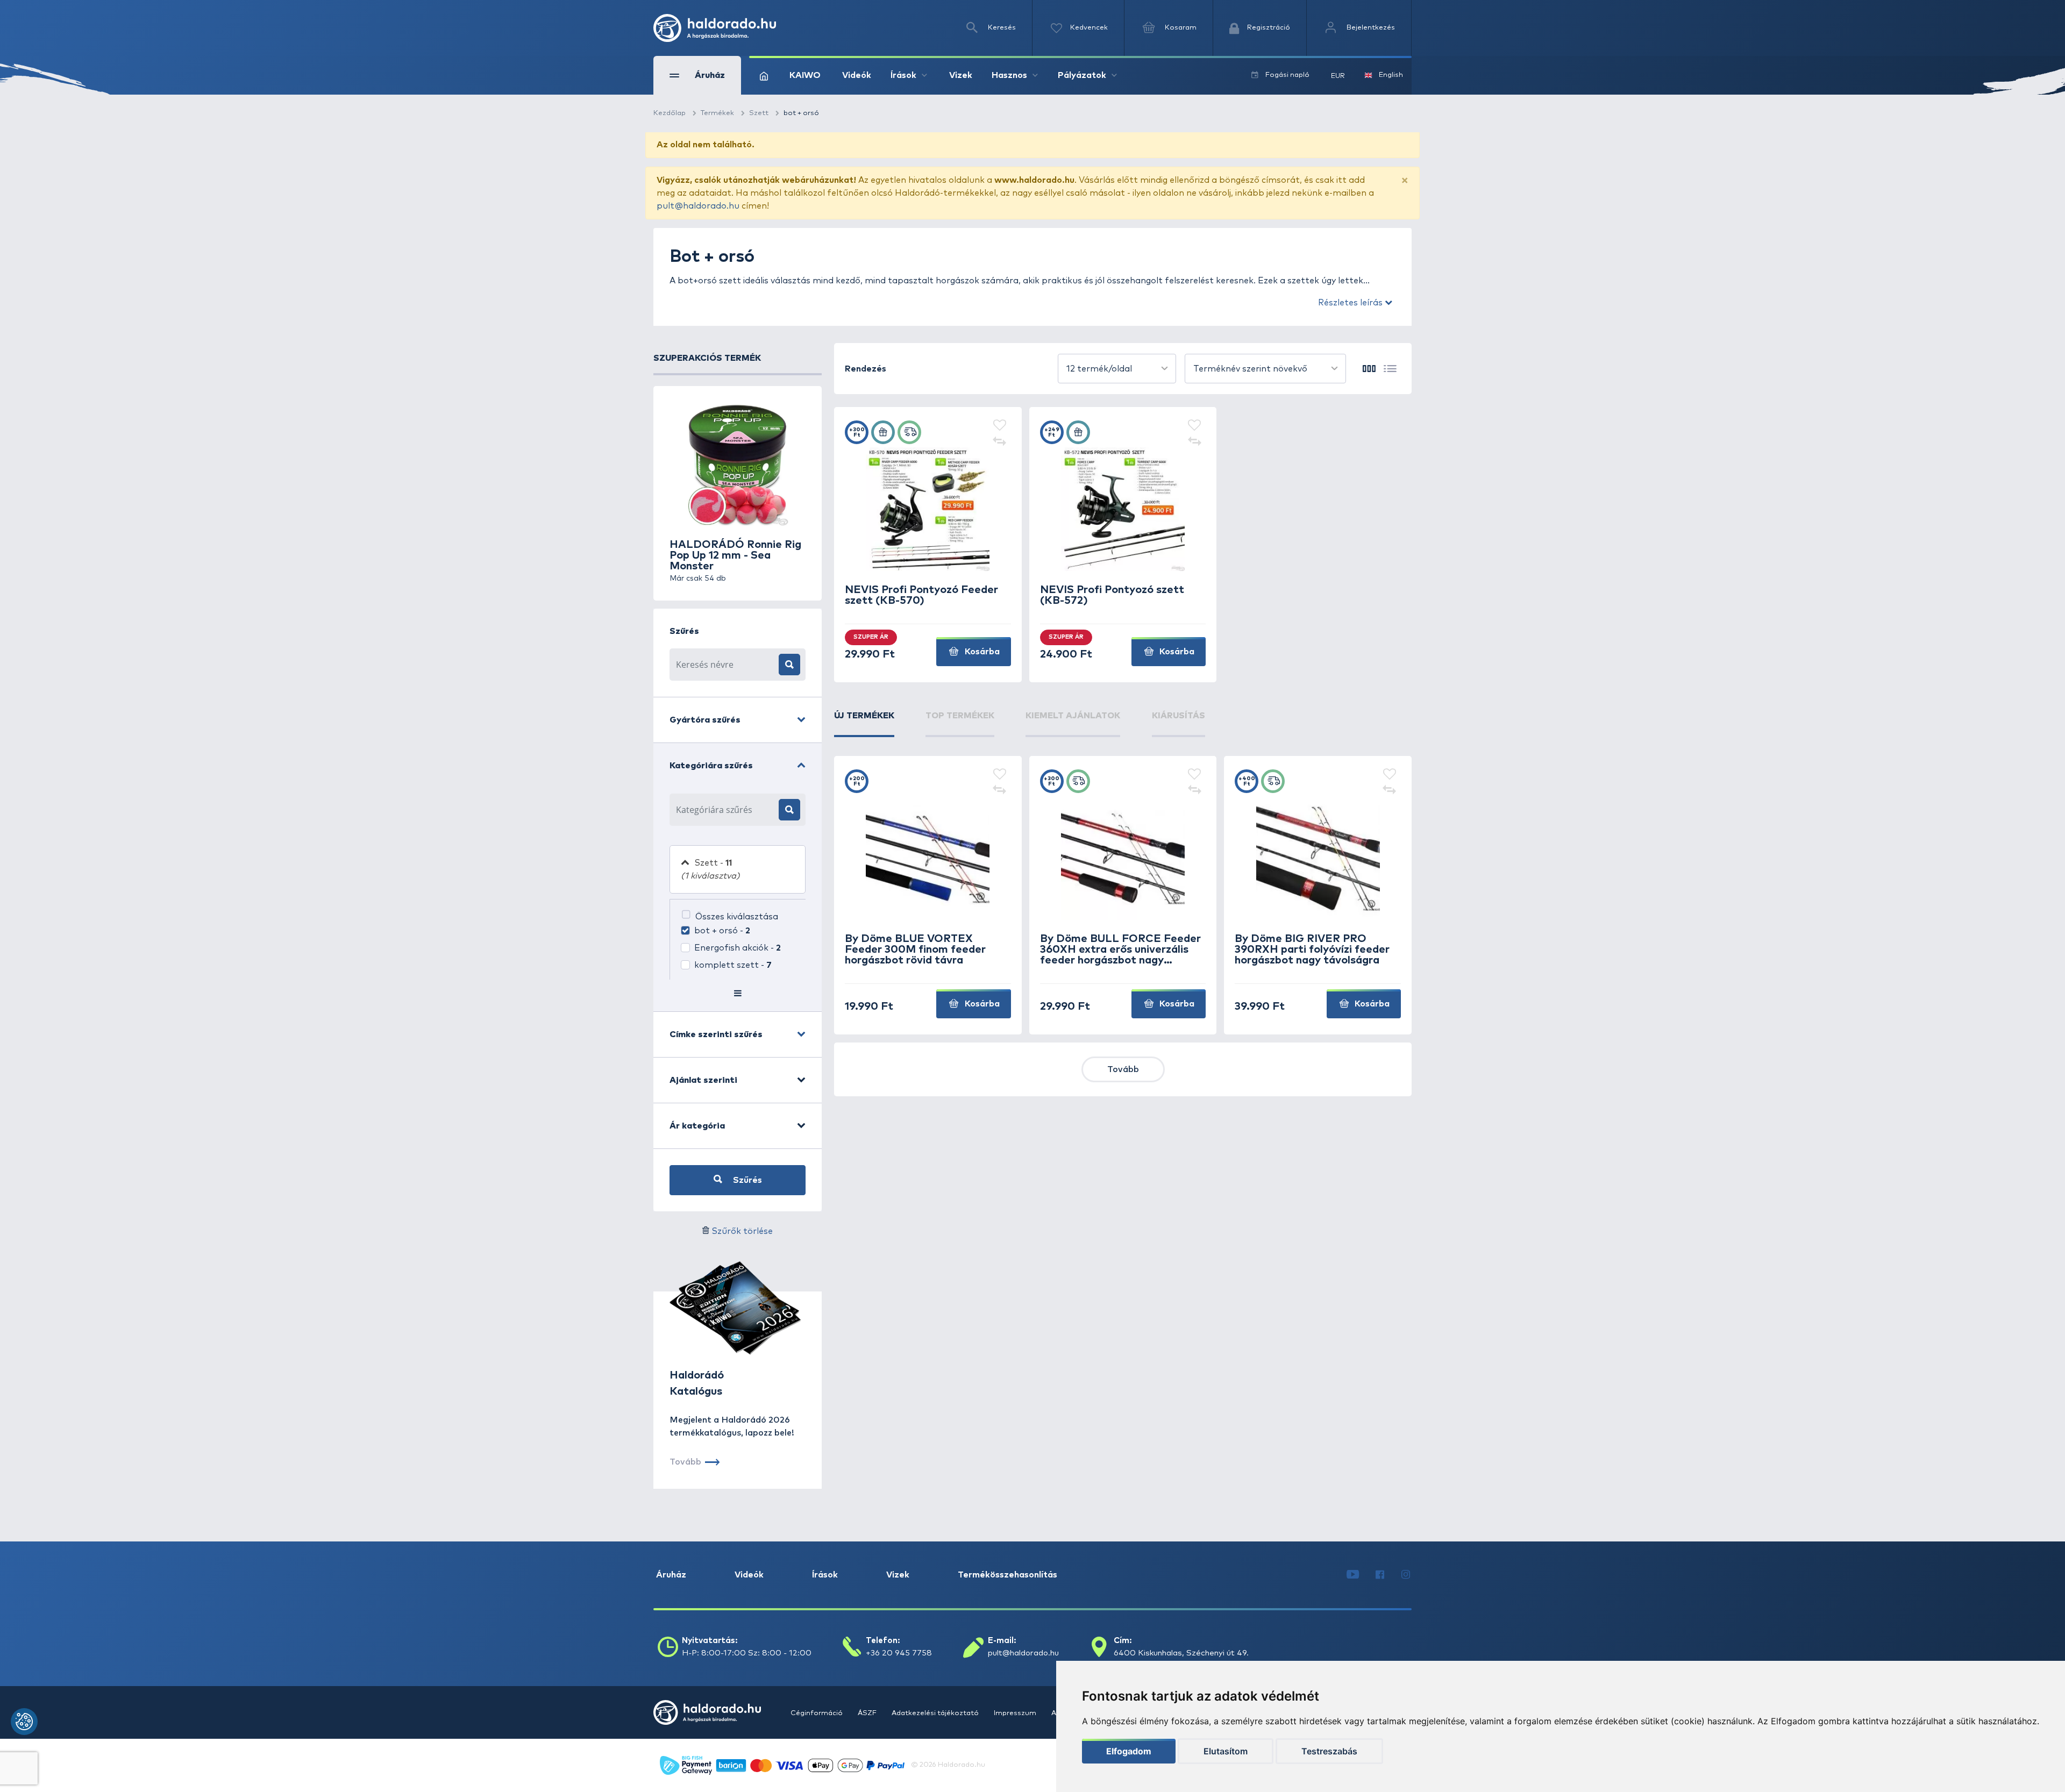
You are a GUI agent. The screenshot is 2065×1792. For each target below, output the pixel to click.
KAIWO (805, 75)
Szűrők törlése (742, 1231)
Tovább (1123, 1069)
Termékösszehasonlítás (1007, 1575)
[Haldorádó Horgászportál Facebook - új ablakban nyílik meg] (1380, 1575)
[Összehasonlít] (1000, 442)
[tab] (864, 723)
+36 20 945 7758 (899, 1653)
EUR (1338, 76)
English (1391, 75)
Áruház (671, 1575)
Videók (857, 75)
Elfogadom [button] (1129, 1751)
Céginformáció (817, 1713)
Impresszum (1016, 1713)
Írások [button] (903, 75)
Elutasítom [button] (1226, 1751)
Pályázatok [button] (1082, 75)
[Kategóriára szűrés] (789, 810)
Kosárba (981, 652)
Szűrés (746, 1180)
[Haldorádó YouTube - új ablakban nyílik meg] (1353, 1575)
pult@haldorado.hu (698, 206)
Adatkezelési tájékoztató (936, 1713)
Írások (825, 1575)
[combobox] (1117, 369)
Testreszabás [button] (1329, 1751)
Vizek (961, 75)
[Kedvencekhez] (1000, 426)
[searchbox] (724, 810)
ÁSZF (868, 1713)
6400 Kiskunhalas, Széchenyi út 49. (1181, 1653)
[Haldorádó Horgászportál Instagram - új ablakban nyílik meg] (1406, 1575)
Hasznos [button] (1009, 75)
